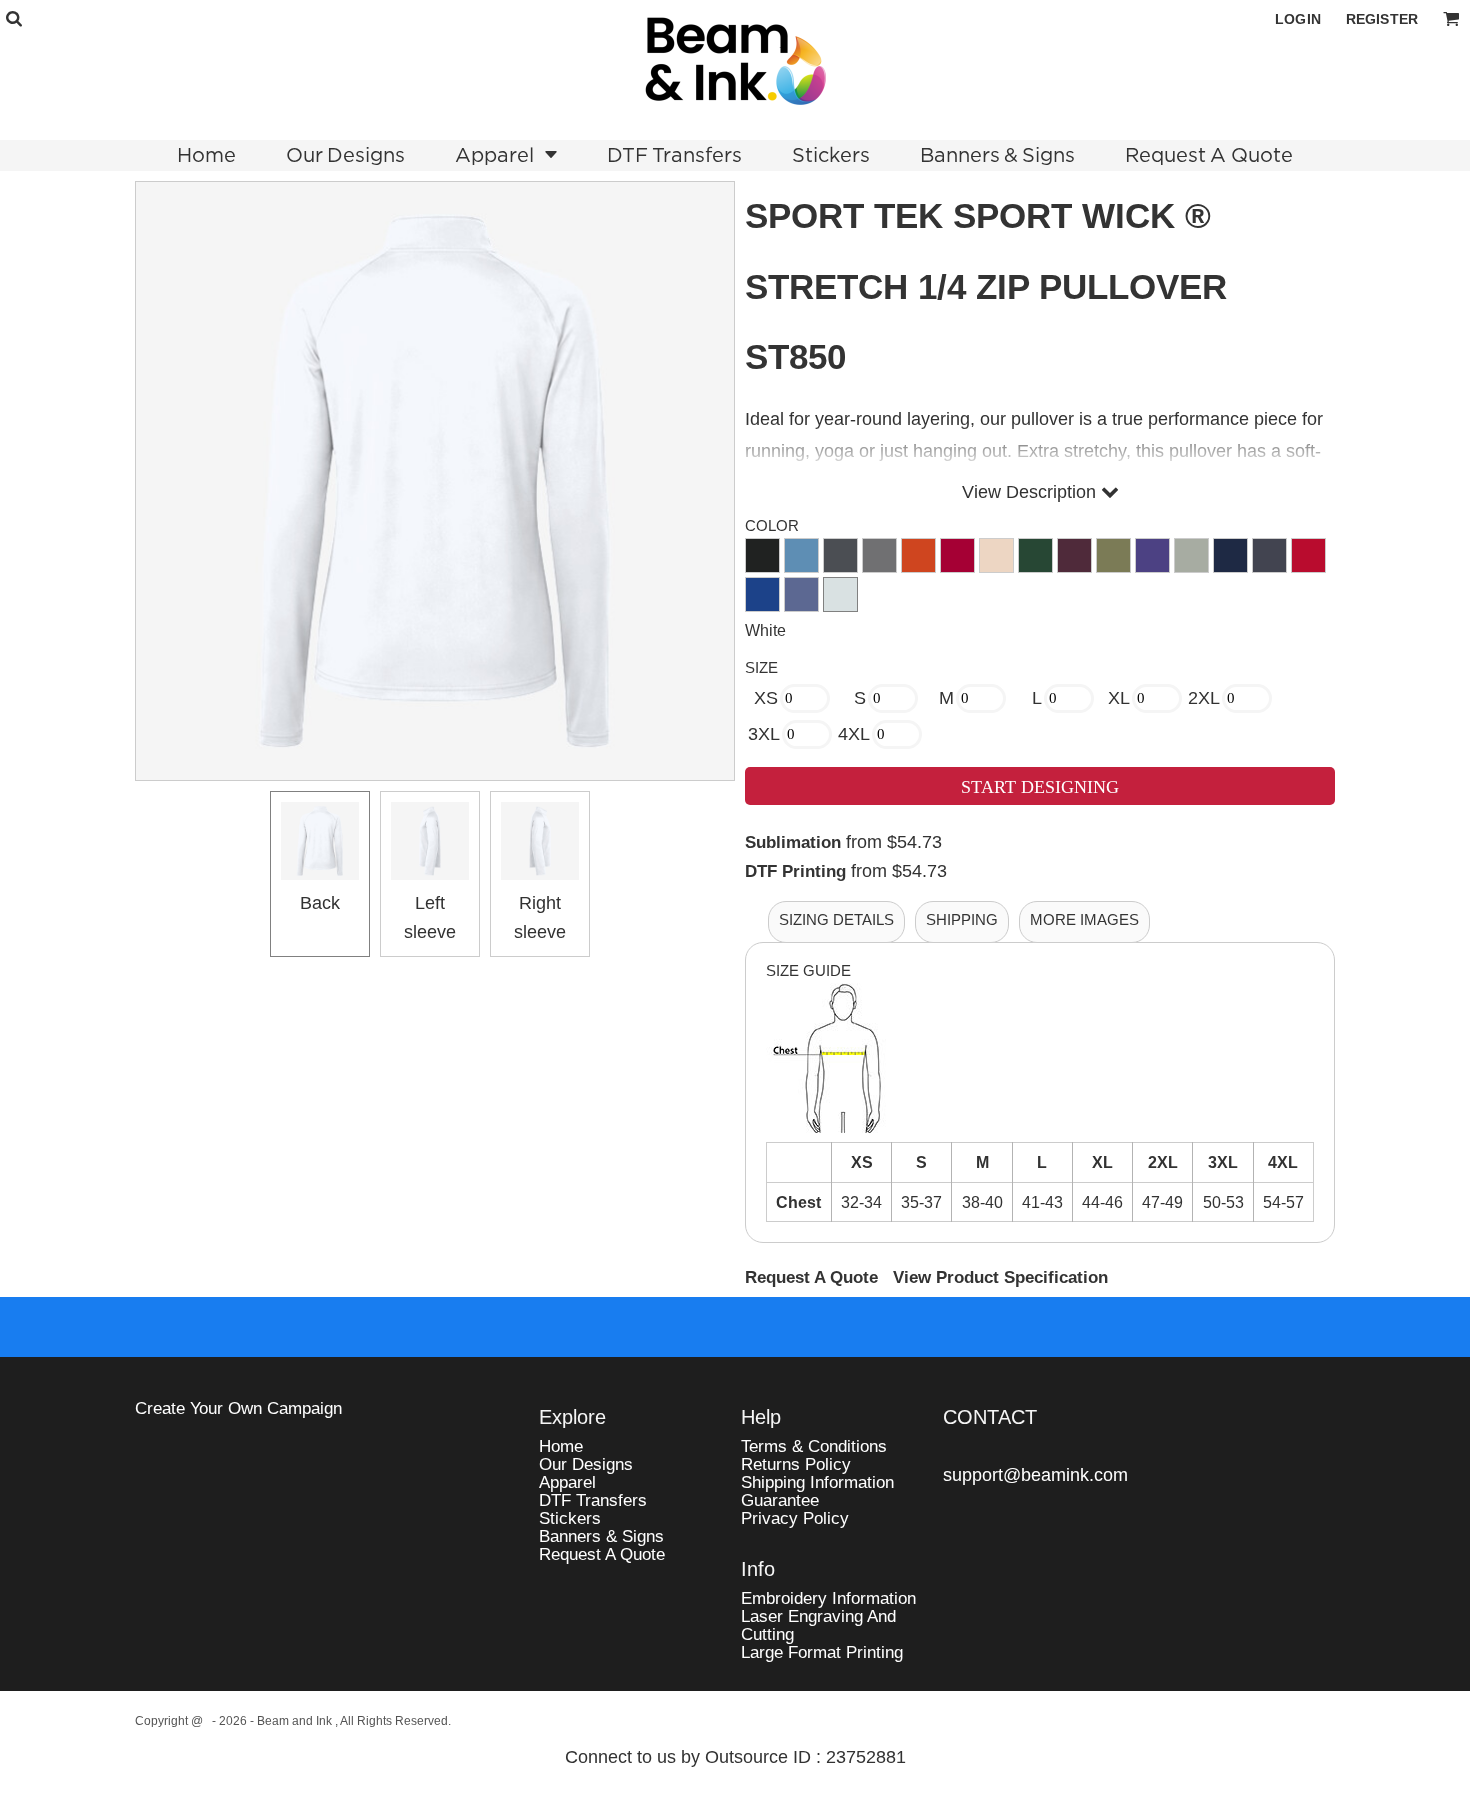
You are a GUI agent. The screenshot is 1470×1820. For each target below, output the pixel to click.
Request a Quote (602, 1554)
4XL (854, 734)
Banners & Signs (601, 1536)
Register (1382, 19)
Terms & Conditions (814, 1446)
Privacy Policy (795, 1518)
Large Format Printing (822, 1652)
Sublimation (793, 842)
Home (561, 1446)
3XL (764, 734)
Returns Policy (796, 1464)
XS (766, 698)
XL (1119, 698)
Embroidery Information (828, 1598)
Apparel (567, 1482)
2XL (1204, 698)
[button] (13, 18)
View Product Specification (1000, 1277)
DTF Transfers (593, 1500)
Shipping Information (817, 1482)
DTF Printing (795, 871)
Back (320, 903)
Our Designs (586, 1464)
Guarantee (780, 1500)
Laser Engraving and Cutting (818, 1625)
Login (1298, 19)
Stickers (570, 1518)
